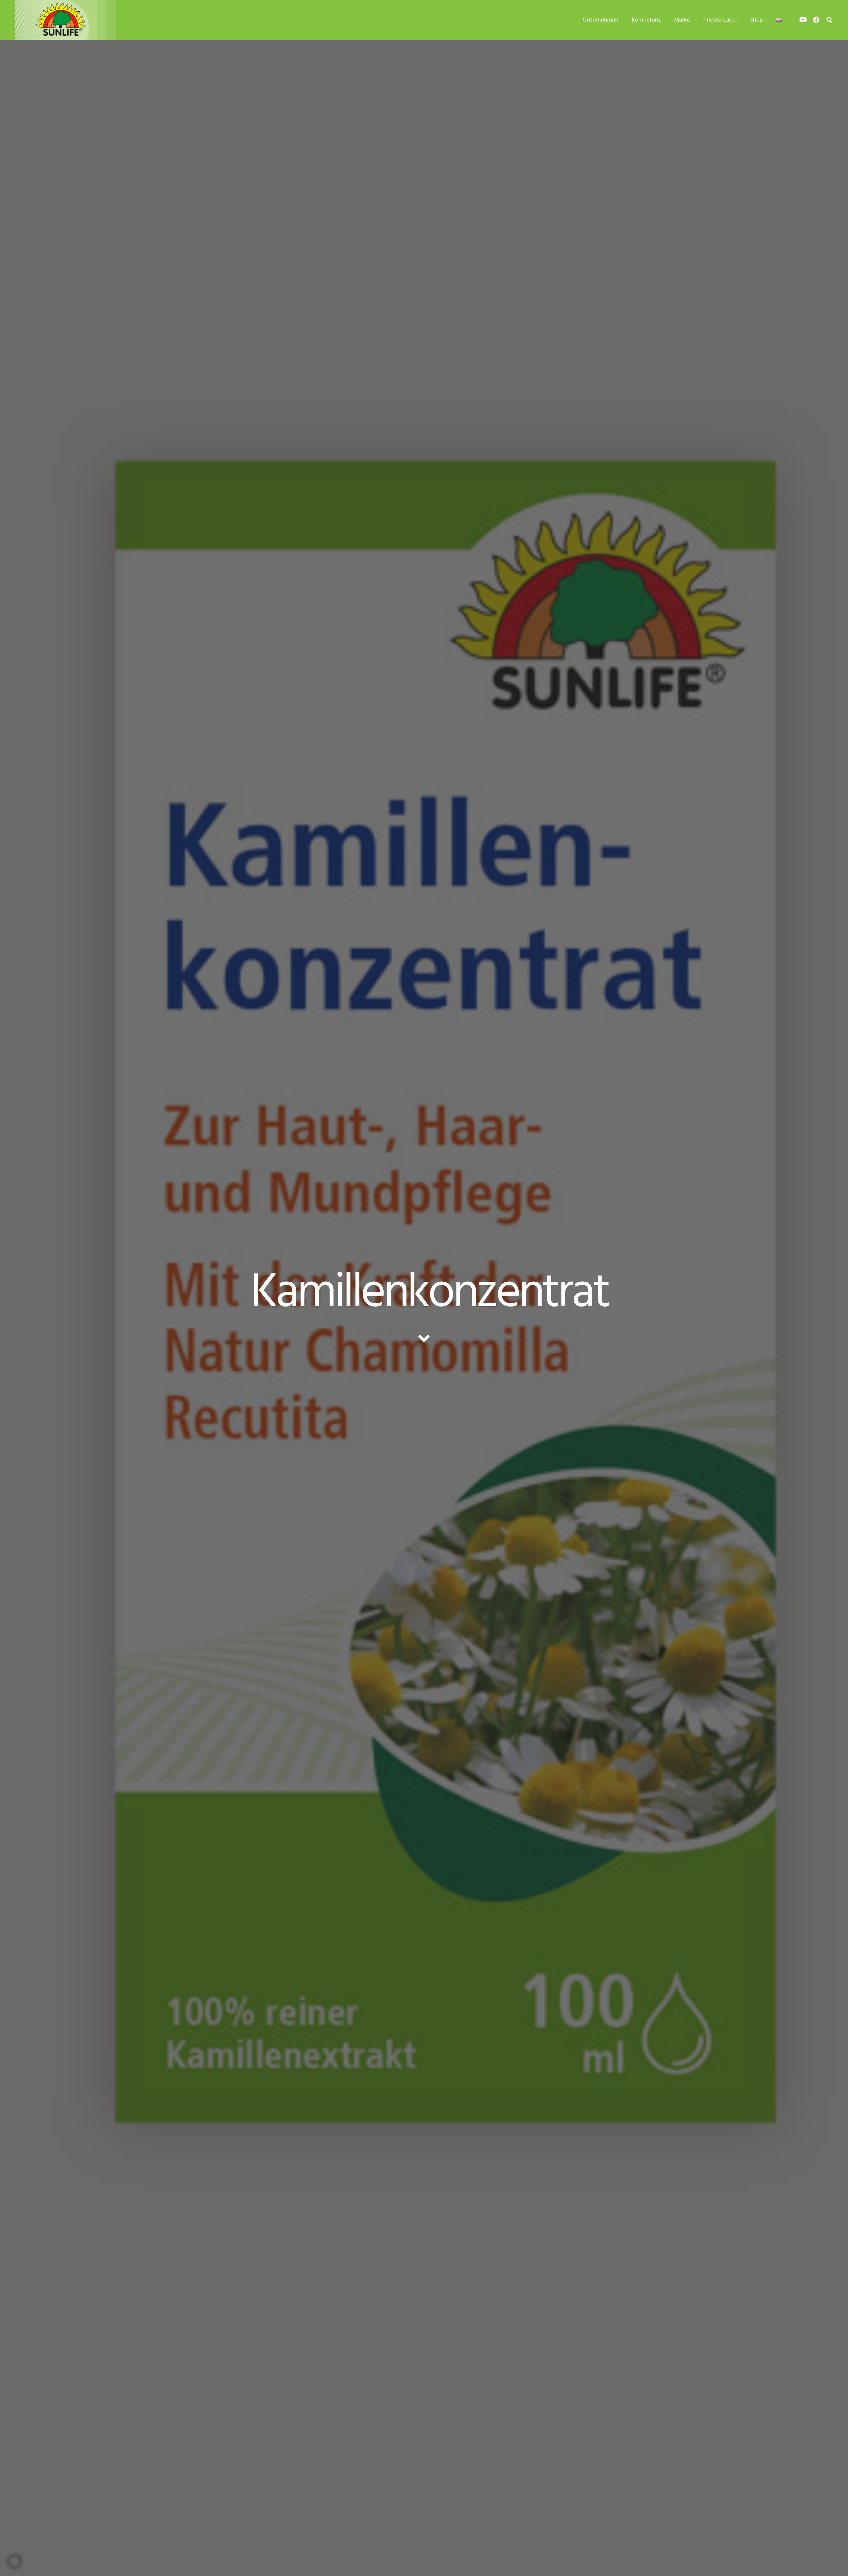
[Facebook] (816, 20)
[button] (829, 20)
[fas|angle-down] (424, 1338)
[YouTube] (803, 20)
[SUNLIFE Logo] (76, 20)
